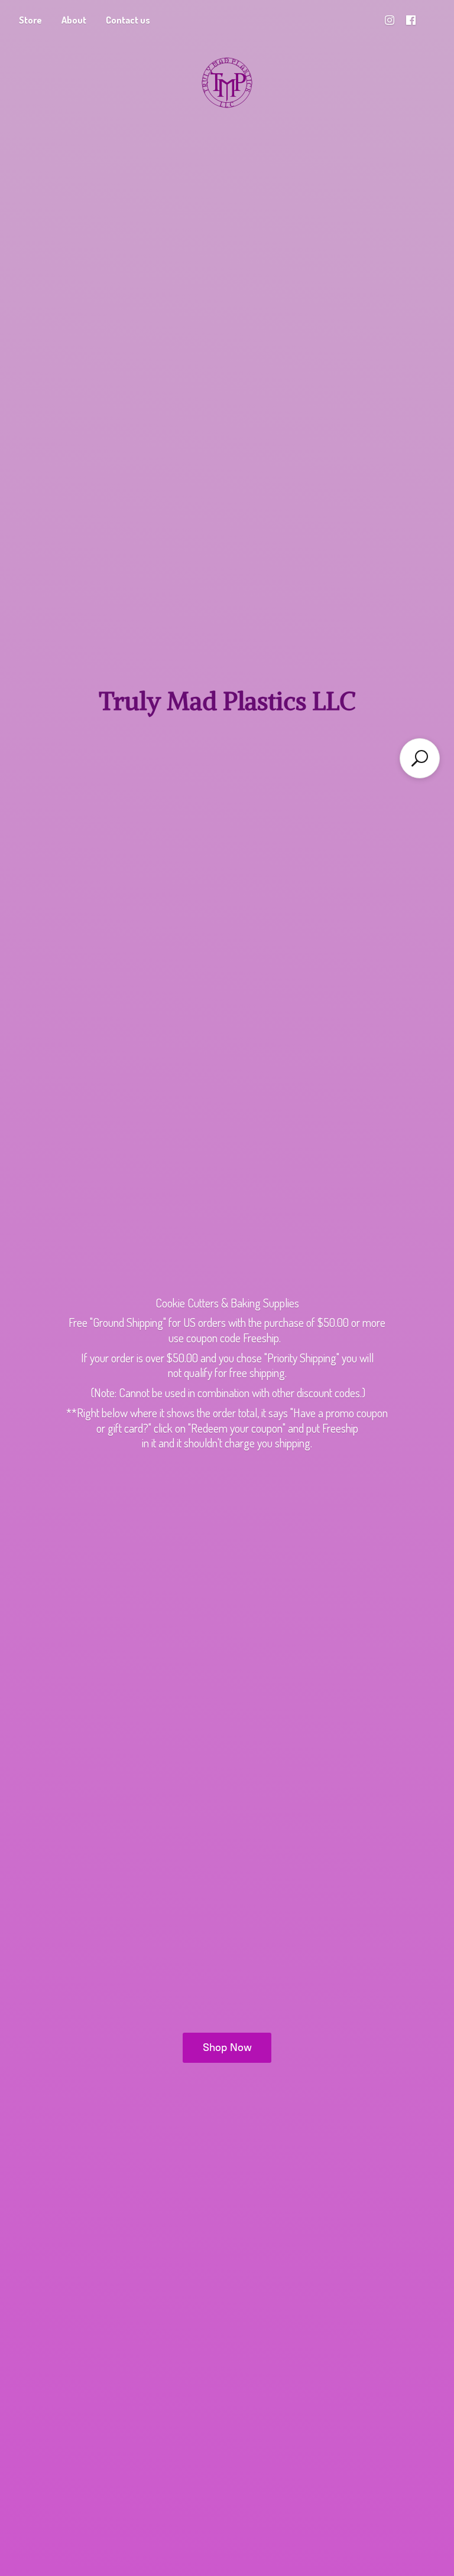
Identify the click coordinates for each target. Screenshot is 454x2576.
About (74, 20)
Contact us (128, 20)
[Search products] (420, 758)
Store (30, 20)
